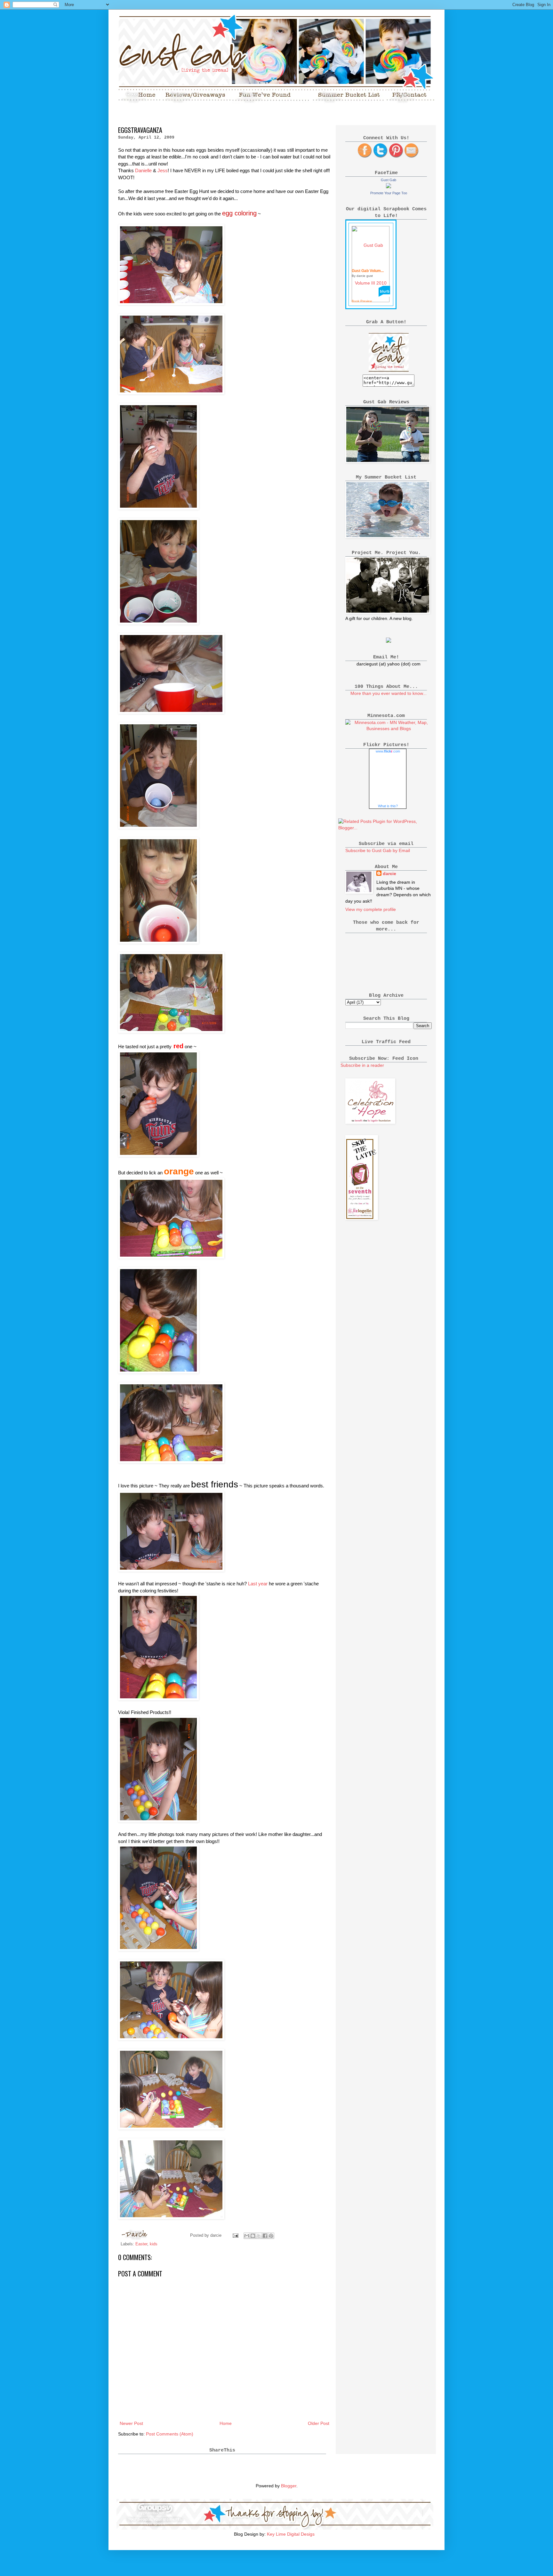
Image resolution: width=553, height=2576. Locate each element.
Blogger (289, 2486)
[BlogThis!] (253, 2236)
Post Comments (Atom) (170, 2434)
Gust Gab (389, 180)
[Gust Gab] (389, 187)
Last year (258, 1584)
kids (154, 2244)
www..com (388, 751)
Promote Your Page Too (389, 193)
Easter (141, 2244)
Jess (163, 170)
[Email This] (247, 2236)
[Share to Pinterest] (271, 2236)
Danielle (143, 170)
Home (226, 2423)
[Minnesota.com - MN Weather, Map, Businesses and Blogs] (389, 729)
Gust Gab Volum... (368, 271)
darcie (389, 873)
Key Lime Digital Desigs (291, 2534)
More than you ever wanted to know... (389, 693)
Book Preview (362, 301)
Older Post (319, 2423)
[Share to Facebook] (265, 2236)
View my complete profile (371, 909)
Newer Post (131, 2423)
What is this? (388, 806)
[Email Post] (235, 2235)
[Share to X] (259, 2236)
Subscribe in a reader (362, 1065)
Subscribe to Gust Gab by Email (378, 850)
